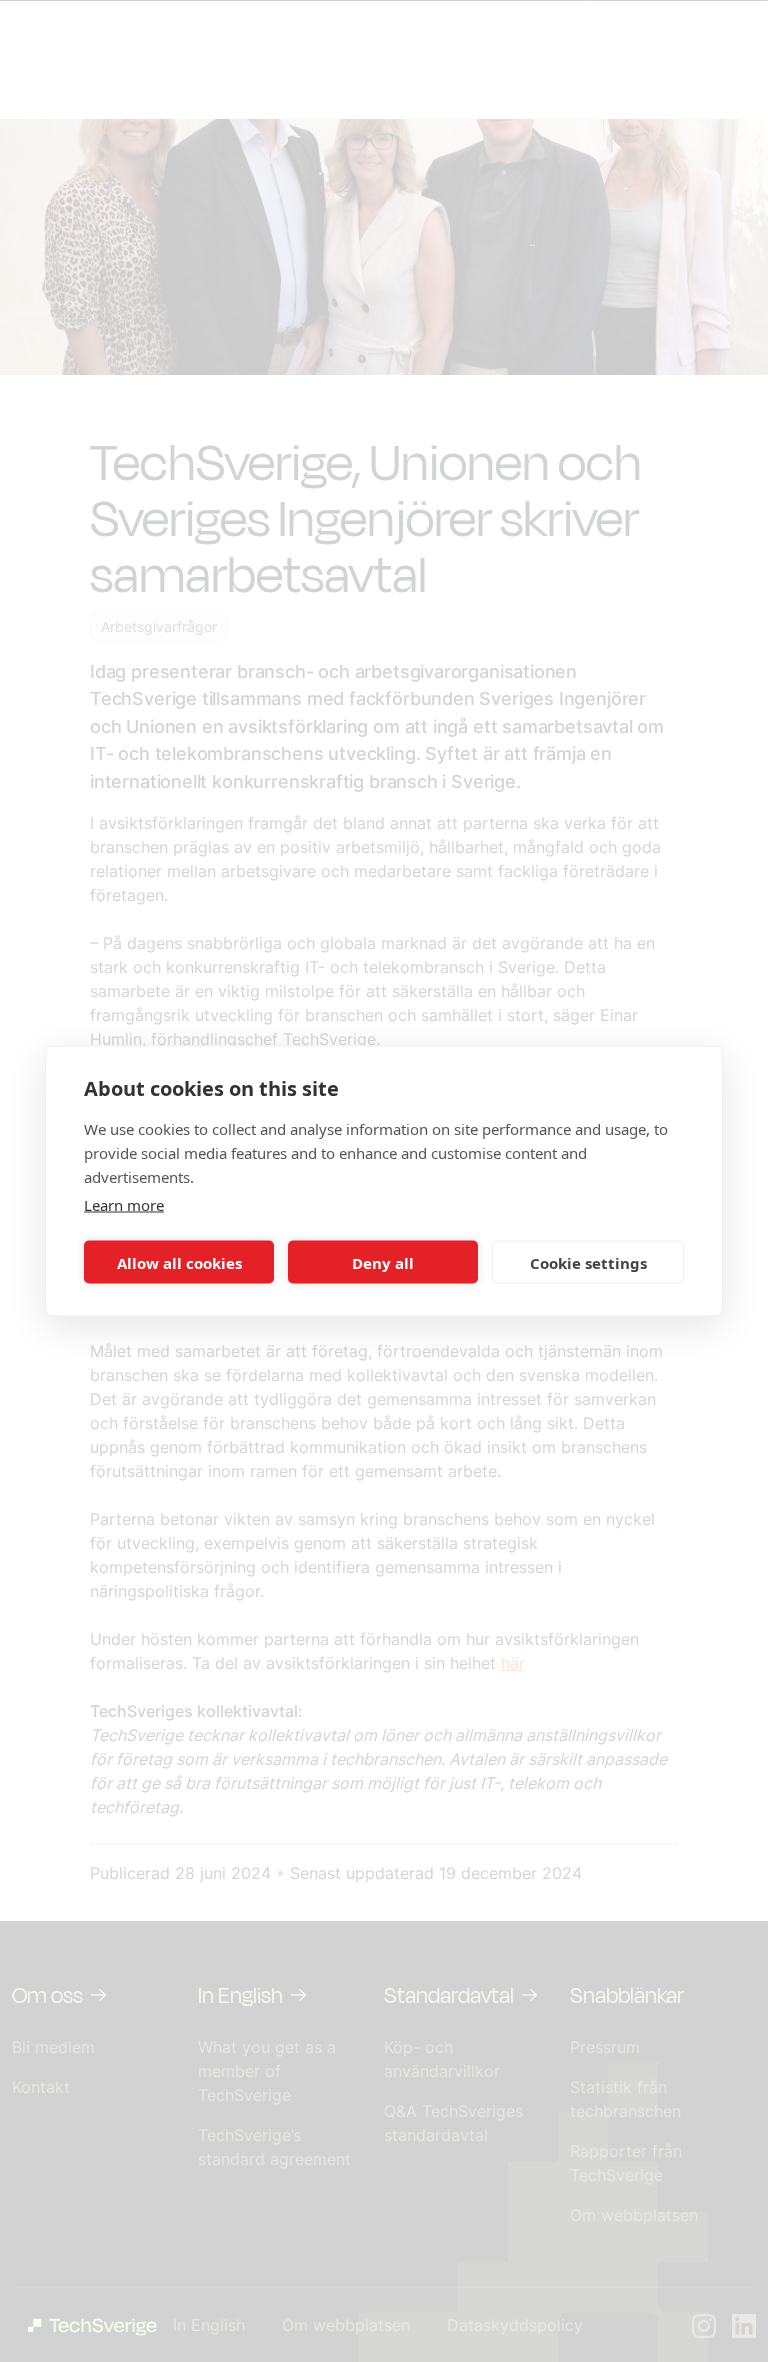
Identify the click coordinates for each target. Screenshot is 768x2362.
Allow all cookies (179, 1262)
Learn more (124, 1205)
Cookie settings (588, 1262)
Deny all (383, 1262)
